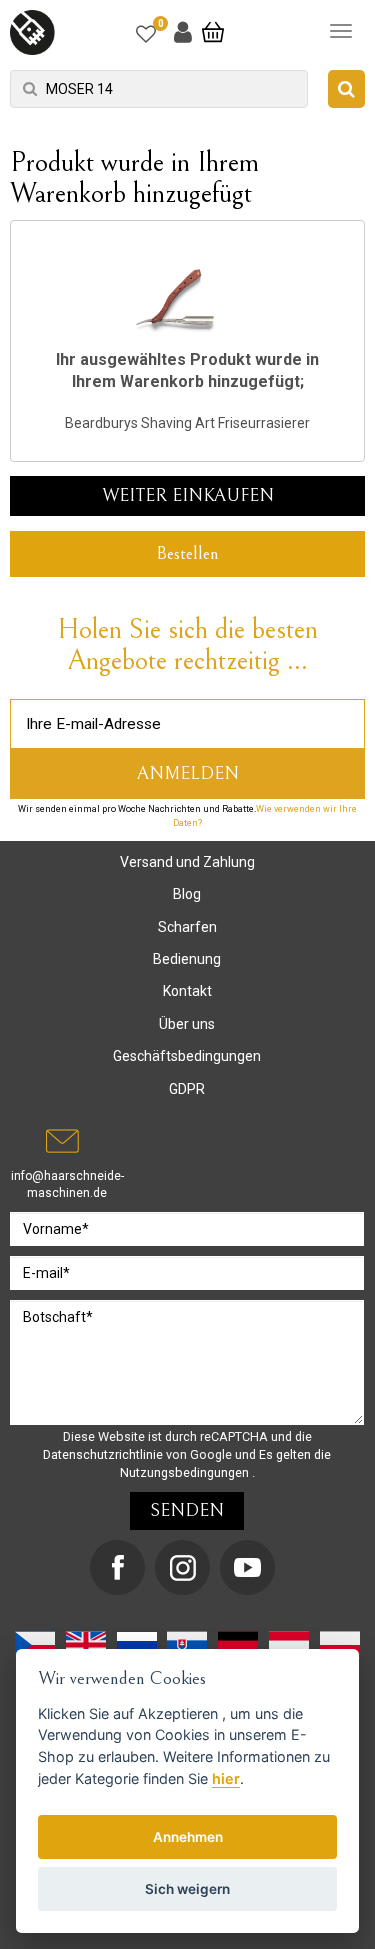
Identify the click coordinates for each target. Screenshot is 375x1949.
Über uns (187, 1024)
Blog (187, 894)
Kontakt (187, 991)
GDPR (187, 1089)
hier (226, 1778)
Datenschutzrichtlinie (104, 1454)
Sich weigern (187, 1889)
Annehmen (188, 1837)
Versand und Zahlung (187, 862)
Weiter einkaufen (188, 495)
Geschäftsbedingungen (187, 1056)
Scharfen (187, 927)
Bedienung (187, 959)
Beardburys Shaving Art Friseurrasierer (187, 423)
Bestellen (187, 553)
